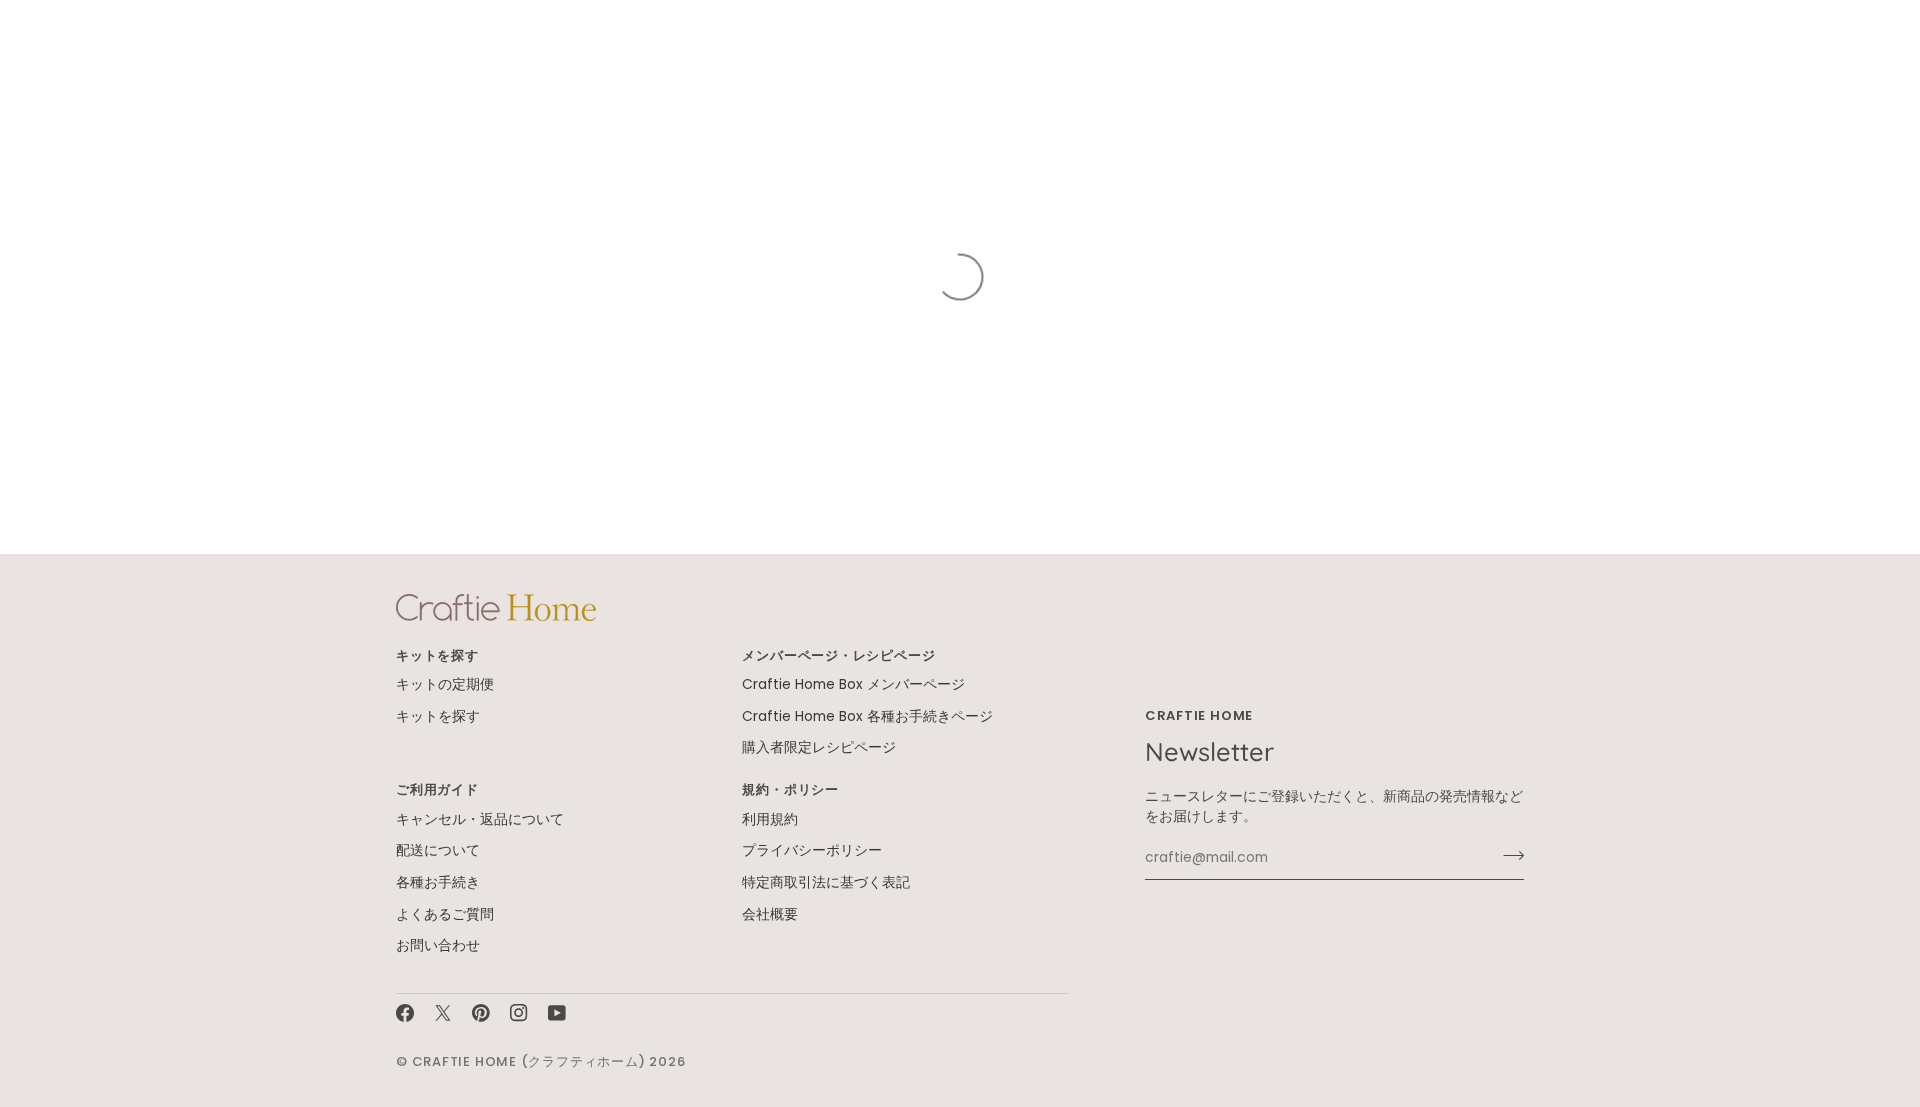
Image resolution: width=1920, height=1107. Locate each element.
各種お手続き (438, 882)
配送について (438, 850)
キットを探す (438, 716)
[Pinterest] (481, 1013)
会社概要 (770, 914)
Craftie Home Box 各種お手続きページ (867, 716)
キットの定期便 (445, 684)
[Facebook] (405, 1013)
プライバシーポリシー (812, 850)
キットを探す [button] (437, 655)
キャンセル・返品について (480, 819)
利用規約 (770, 819)
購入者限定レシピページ (819, 747)
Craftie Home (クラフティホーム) (529, 1061)
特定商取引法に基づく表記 (826, 882)
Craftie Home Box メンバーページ (853, 684)
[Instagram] (519, 1013)
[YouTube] (557, 1013)
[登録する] (1507, 856)
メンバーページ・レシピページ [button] (838, 655)
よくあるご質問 (445, 914)
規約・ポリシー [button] (790, 789)
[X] (443, 1013)
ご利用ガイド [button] (437, 789)
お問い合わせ (438, 945)
